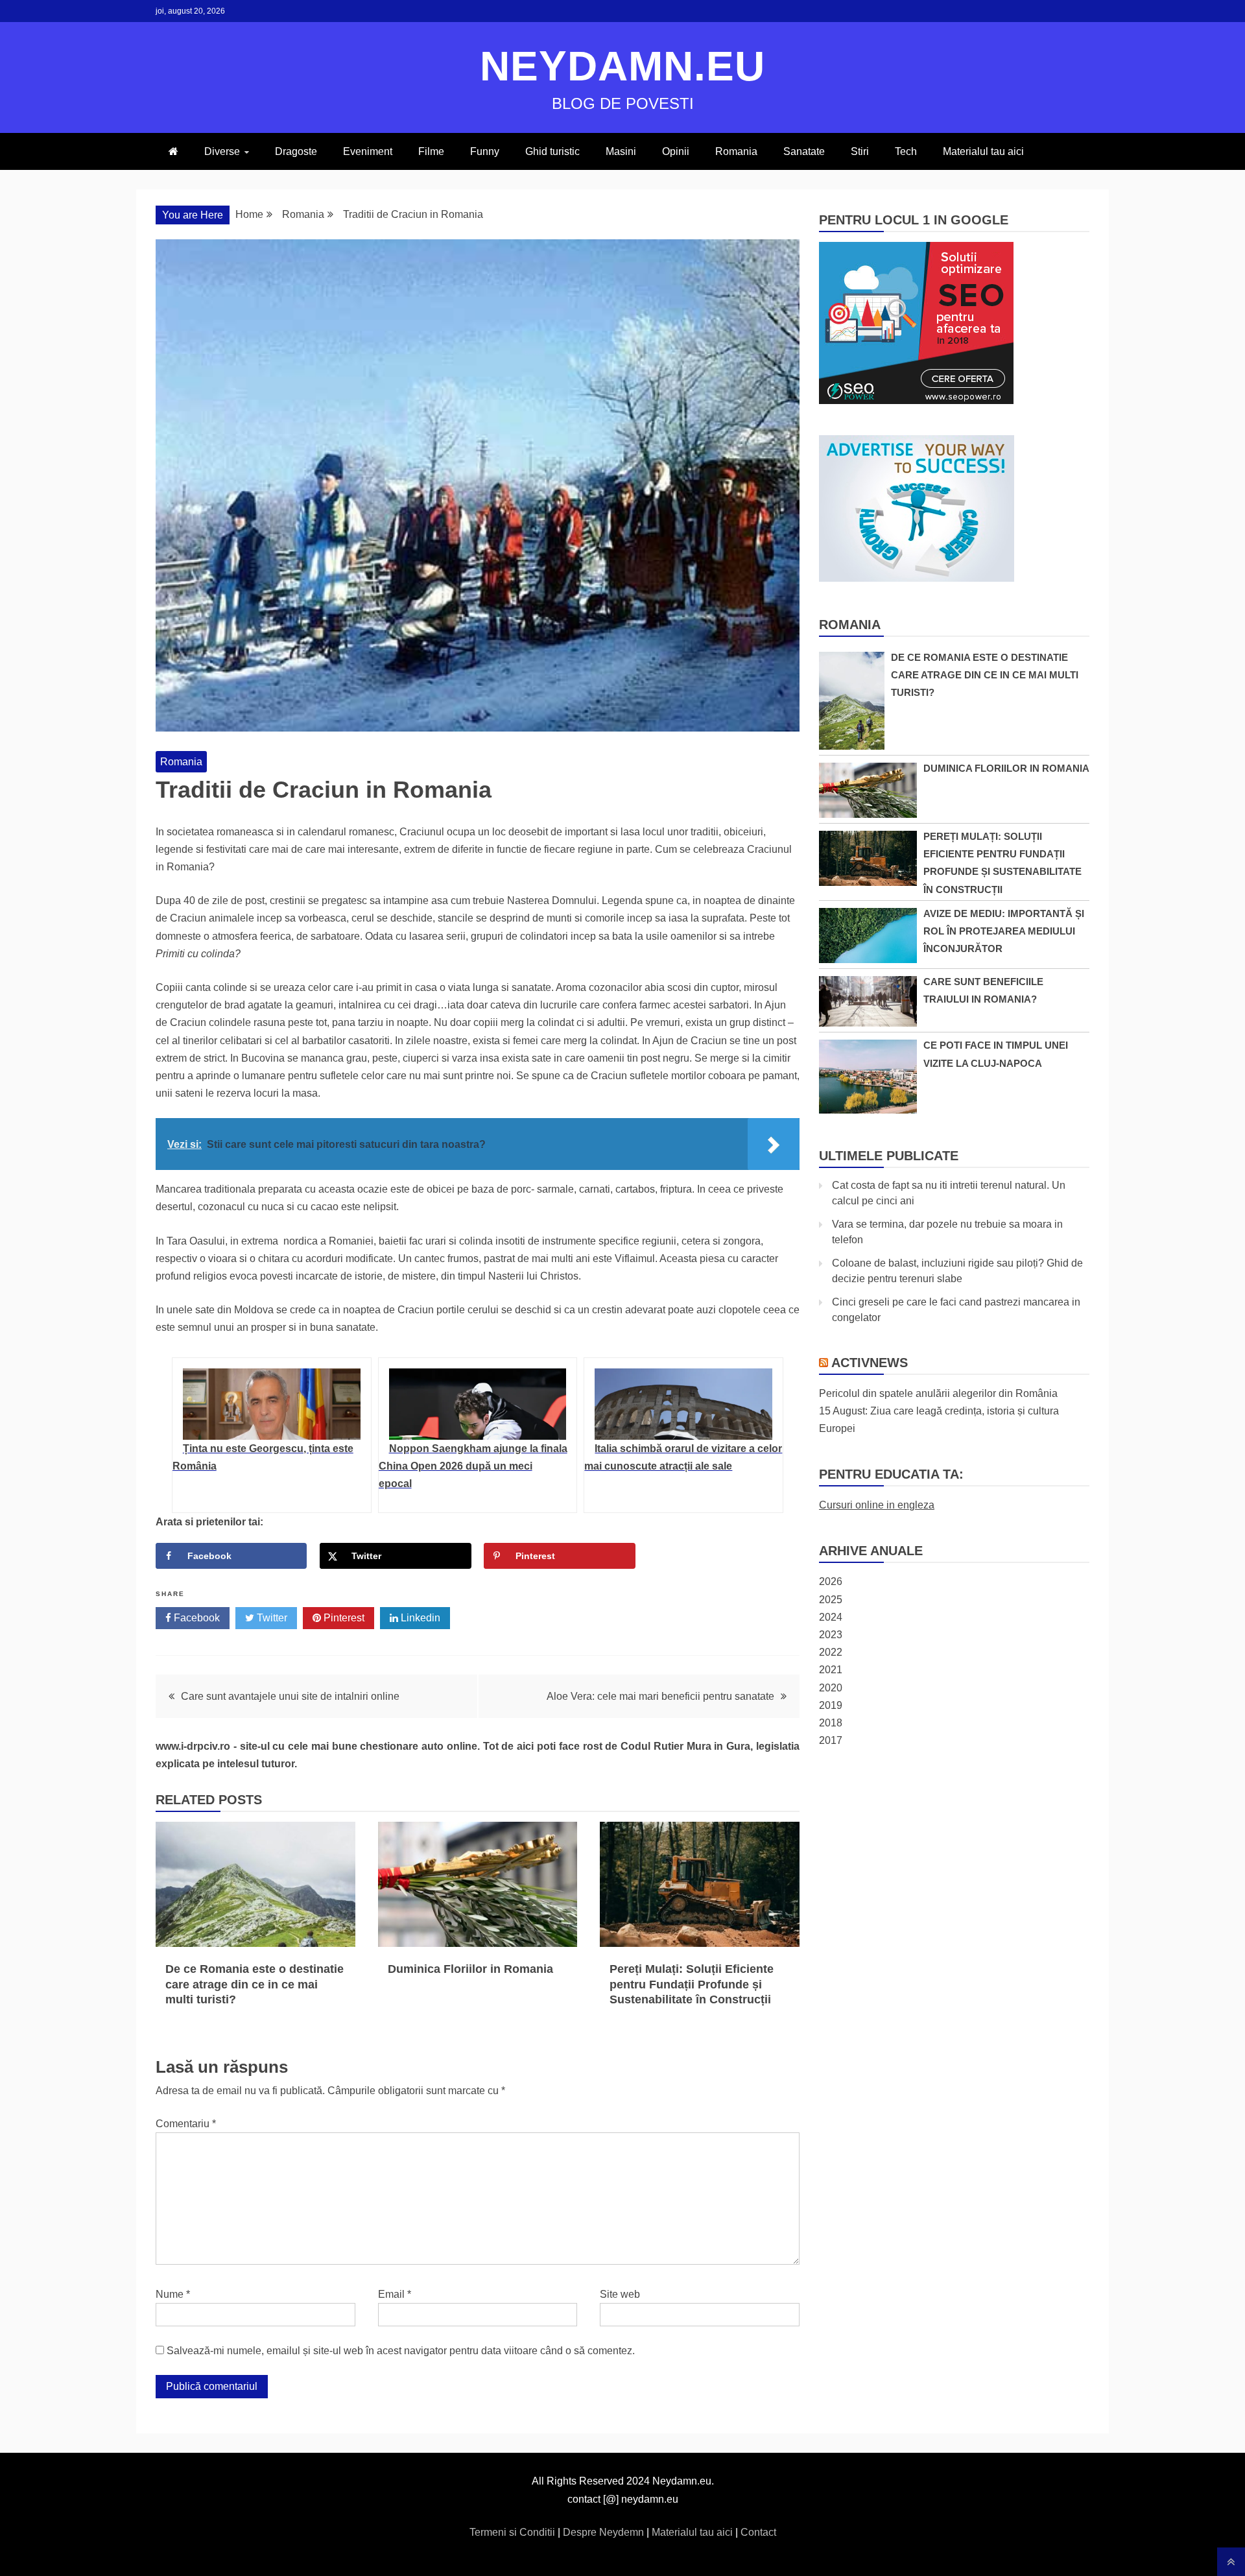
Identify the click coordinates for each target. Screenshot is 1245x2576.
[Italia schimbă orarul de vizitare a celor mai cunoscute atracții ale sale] (683, 1404)
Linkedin (419, 1618)
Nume (173, 2294)
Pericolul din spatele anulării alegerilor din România (938, 1393)
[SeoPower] (916, 400)
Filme (431, 151)
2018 (831, 1723)
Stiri (860, 151)
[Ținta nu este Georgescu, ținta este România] (272, 1404)
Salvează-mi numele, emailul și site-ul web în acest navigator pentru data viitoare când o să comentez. (401, 2351)
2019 (831, 1705)
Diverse (222, 151)
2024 (831, 1617)
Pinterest (343, 1618)
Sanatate (804, 151)
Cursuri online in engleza (877, 1505)
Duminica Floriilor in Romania (470, 1969)
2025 (831, 1600)
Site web (620, 2294)
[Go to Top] (1231, 2562)
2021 (831, 1670)
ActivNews (870, 1363)
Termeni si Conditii (514, 2532)
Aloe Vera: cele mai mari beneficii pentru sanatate (660, 1696)
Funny (485, 151)
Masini (621, 151)
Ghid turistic (552, 151)
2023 (831, 1635)
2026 (831, 1581)
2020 (831, 1688)
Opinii (676, 151)
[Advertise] (917, 578)
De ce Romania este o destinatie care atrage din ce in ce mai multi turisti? (255, 1984)
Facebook (196, 1618)
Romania (736, 151)
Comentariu (186, 2124)
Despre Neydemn (605, 2532)
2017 (831, 1740)
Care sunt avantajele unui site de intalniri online (290, 1696)
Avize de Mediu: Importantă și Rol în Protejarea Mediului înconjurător (1004, 931)
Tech (906, 151)
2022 (831, 1652)
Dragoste (296, 151)
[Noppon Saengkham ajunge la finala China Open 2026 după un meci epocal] (478, 1404)
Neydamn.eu (622, 66)
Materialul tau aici (983, 151)
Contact (758, 2532)
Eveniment (368, 151)
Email (395, 2294)
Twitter (271, 1618)
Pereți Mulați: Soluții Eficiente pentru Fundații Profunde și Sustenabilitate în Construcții (692, 1984)
